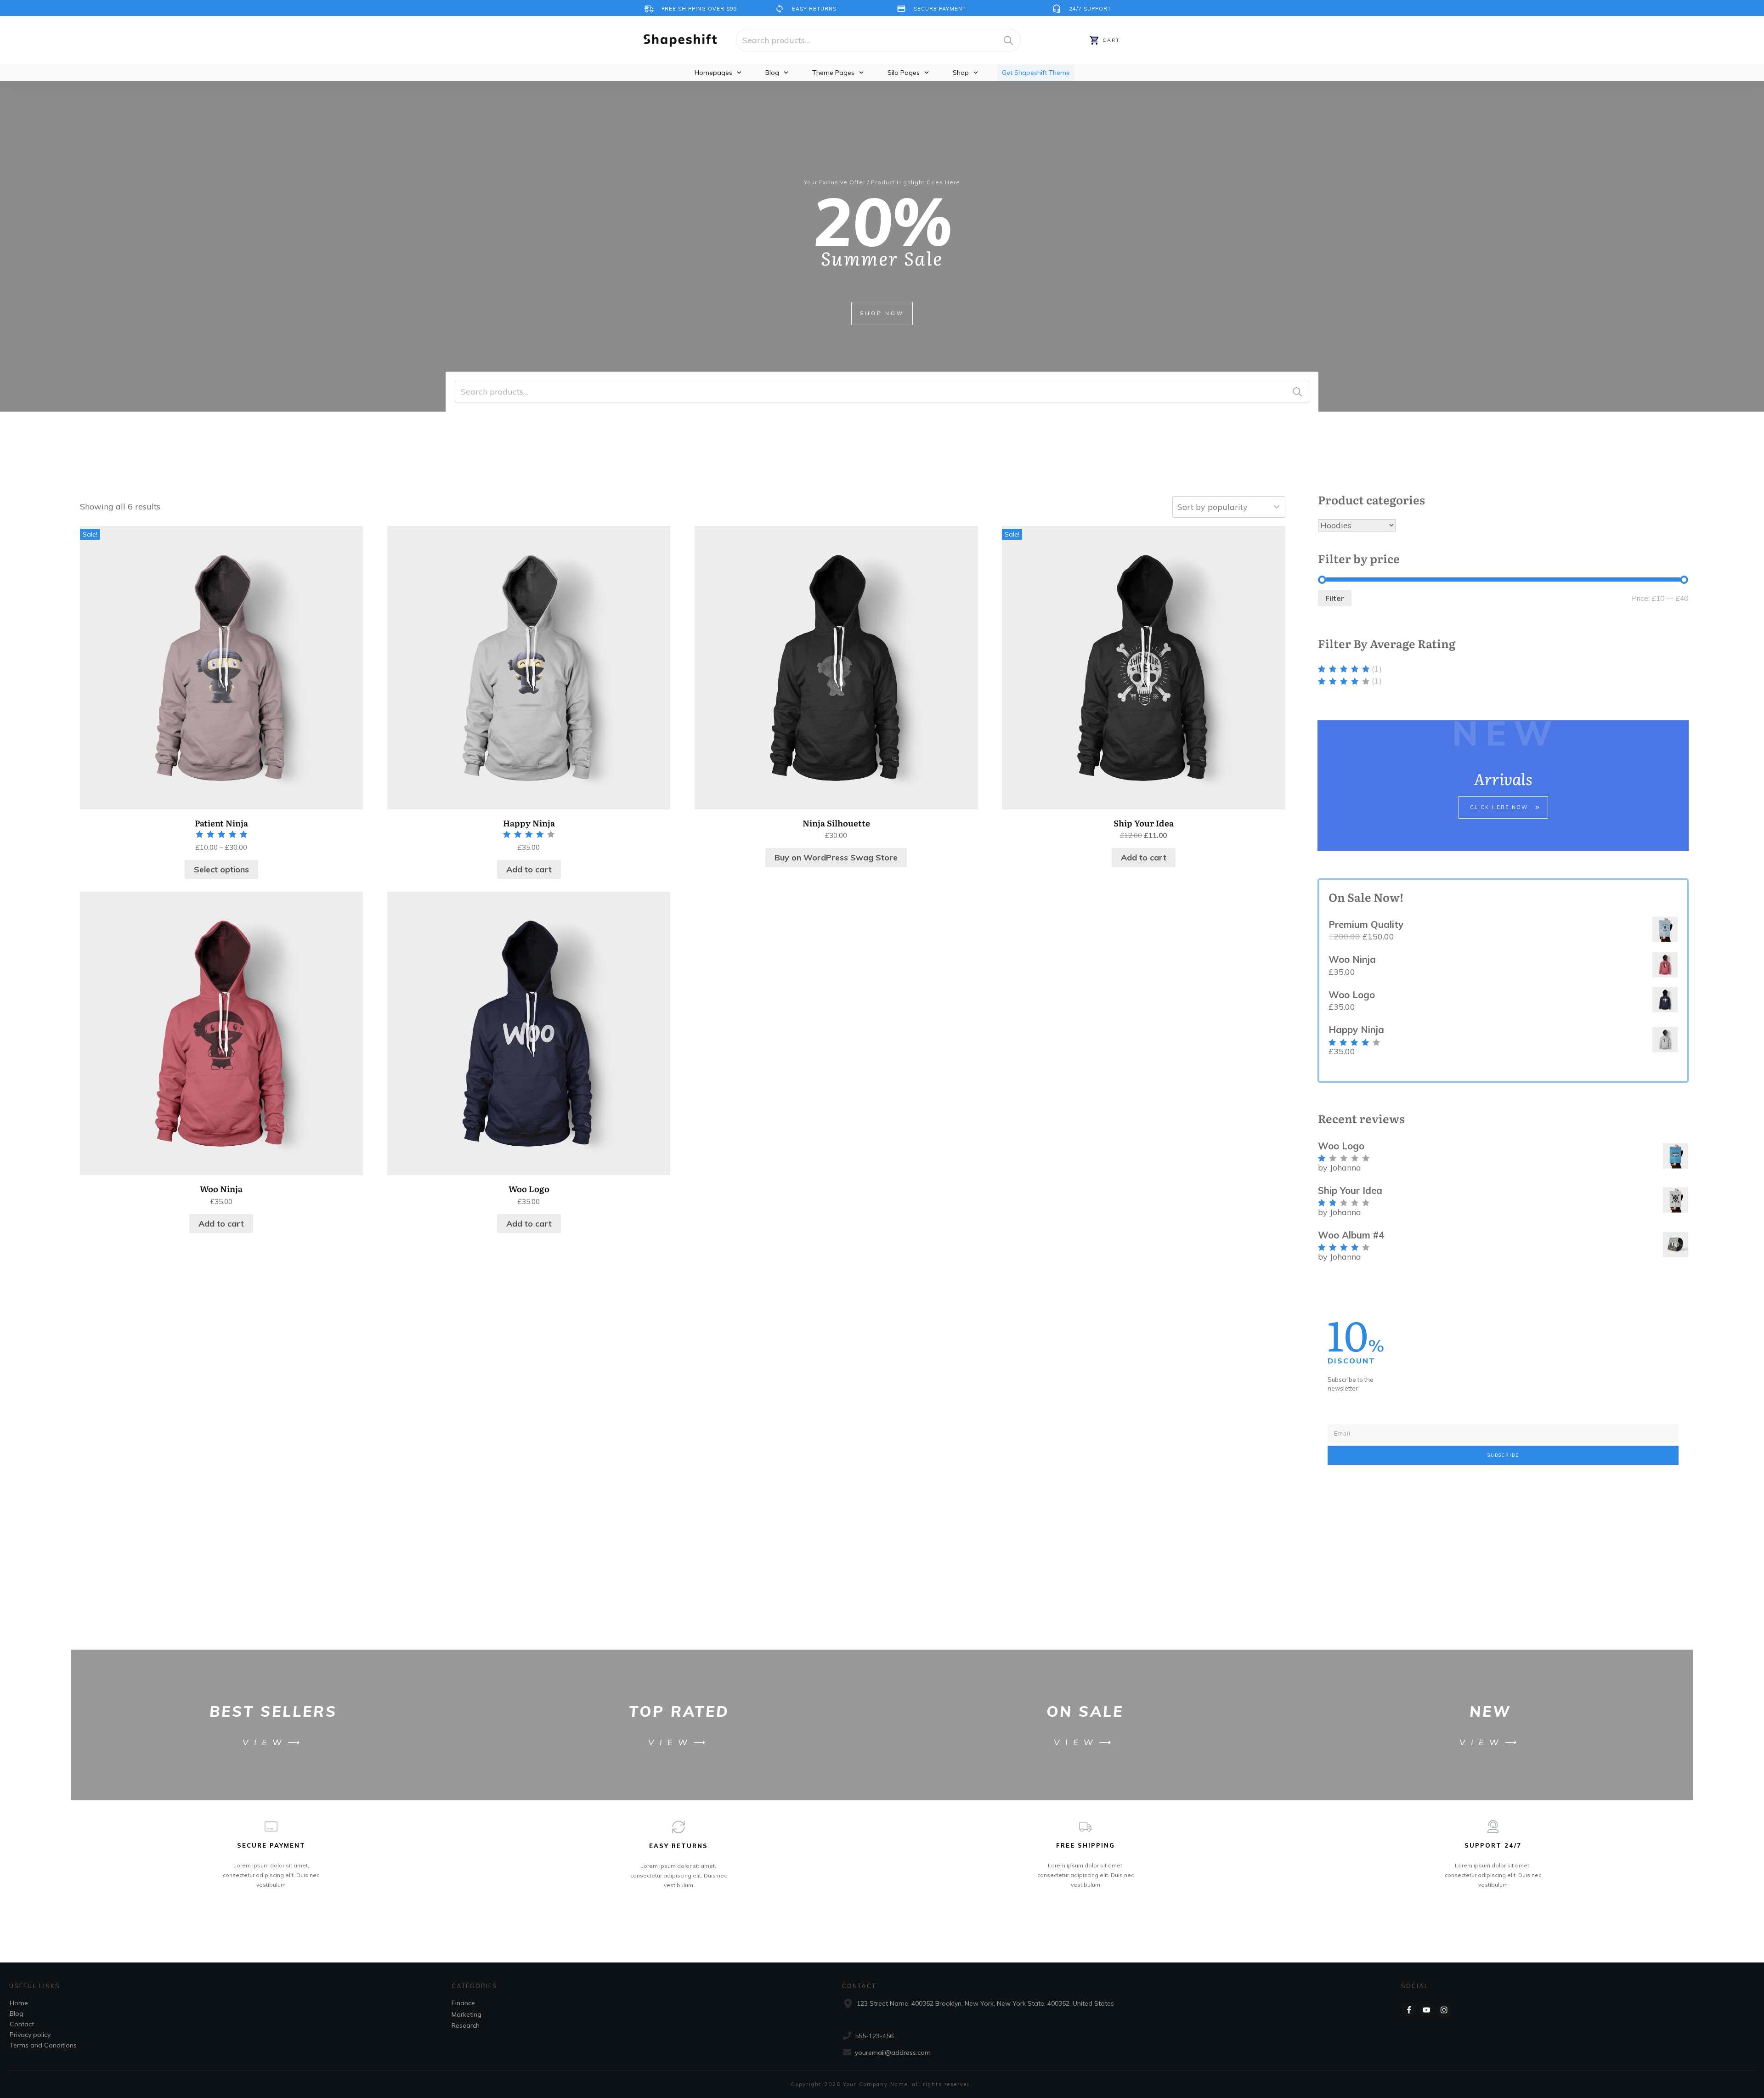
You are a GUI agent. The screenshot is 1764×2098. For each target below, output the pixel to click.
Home (19, 2003)
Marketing (466, 2014)
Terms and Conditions (43, 2045)
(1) (1350, 669)
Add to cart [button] (529, 869)
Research (466, 2025)
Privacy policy (30, 2035)
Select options (221, 869)
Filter (1335, 598)
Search (1008, 40)
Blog (17, 2013)
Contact (22, 2024)
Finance (463, 2003)
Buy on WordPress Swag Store (836, 857)
